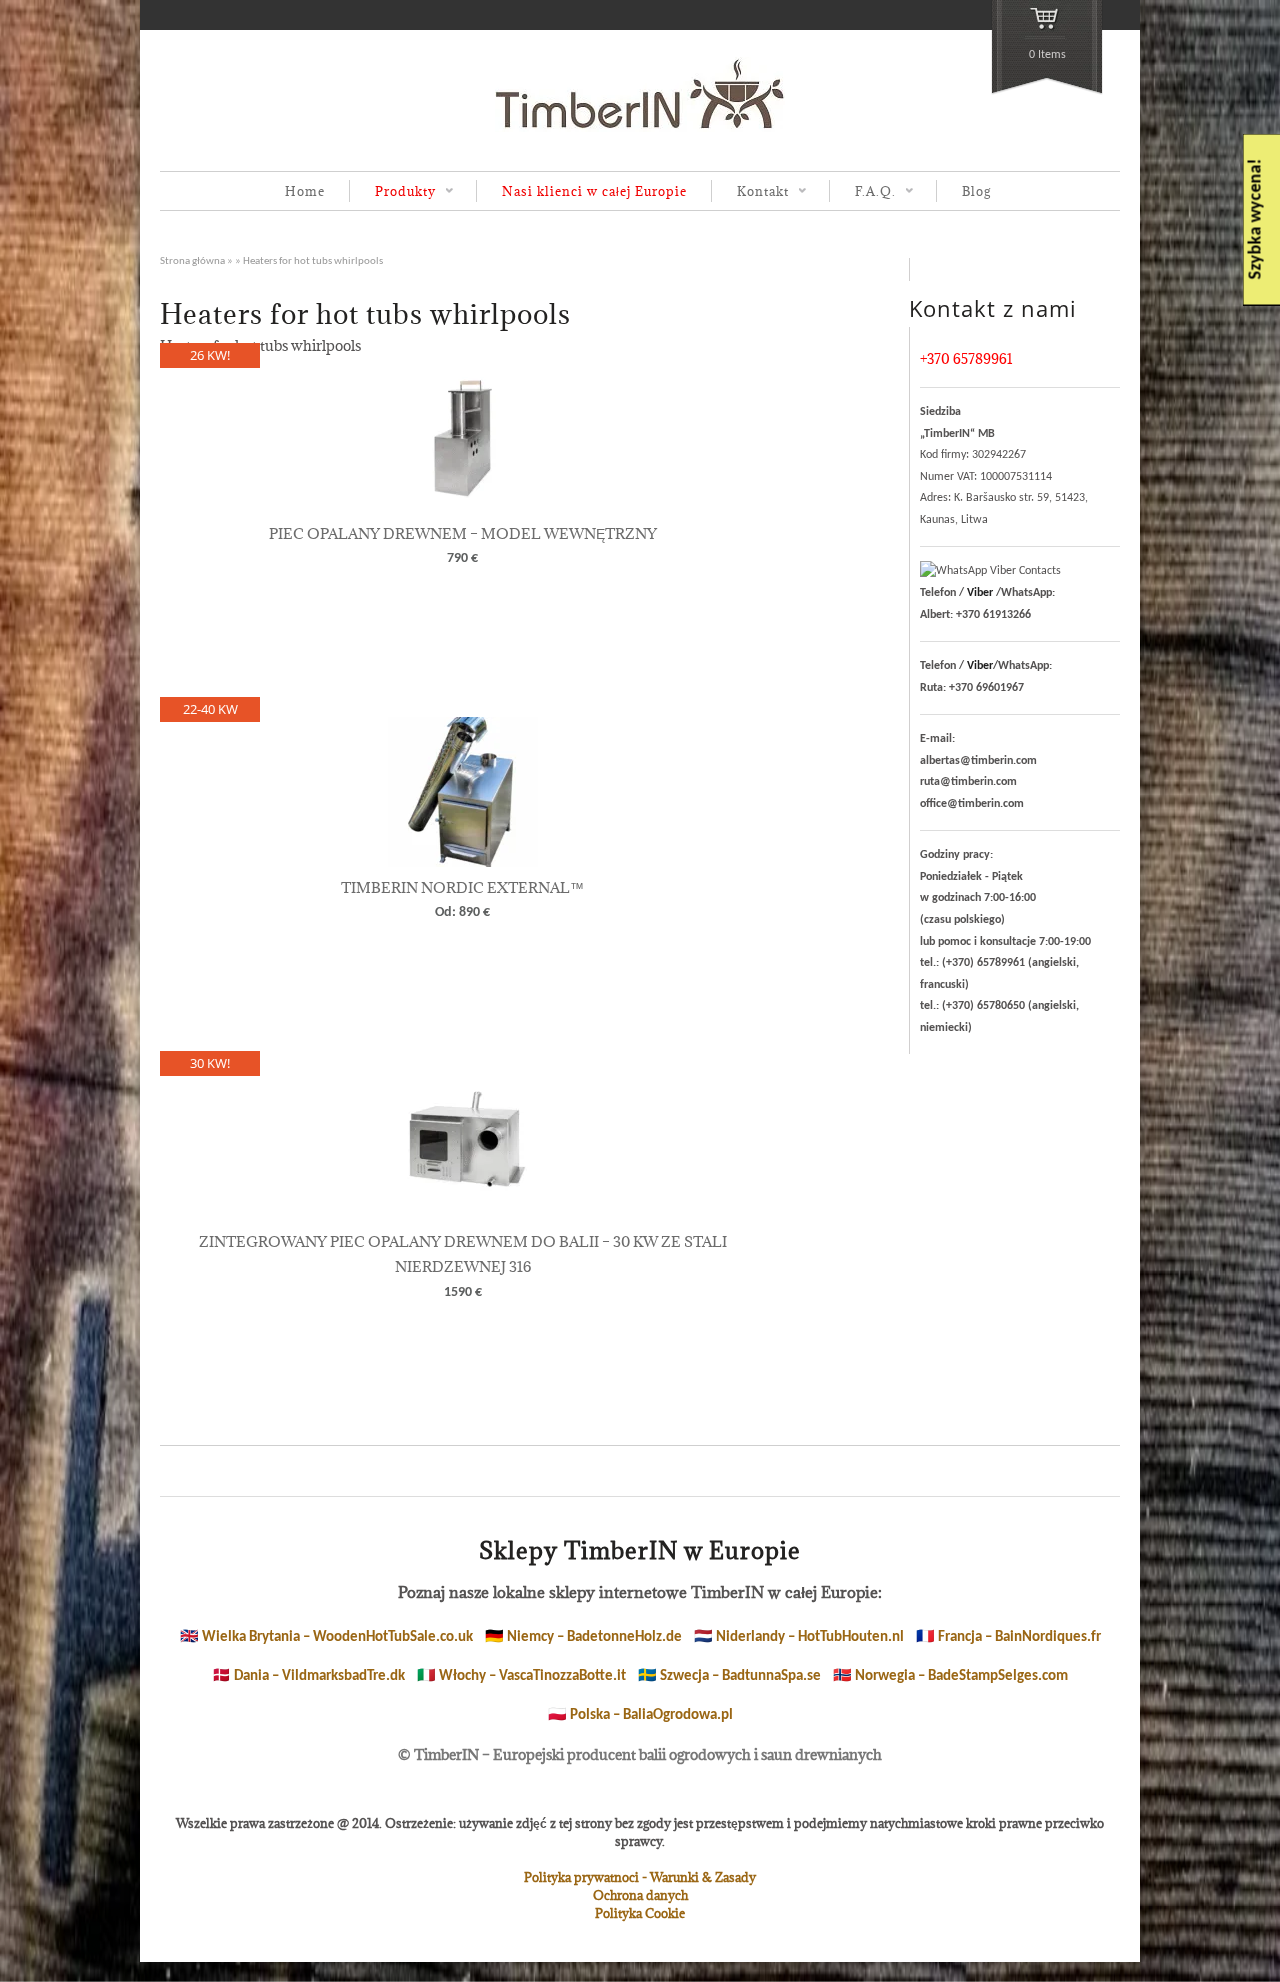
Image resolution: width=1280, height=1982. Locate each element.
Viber (980, 593)
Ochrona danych (640, 1895)
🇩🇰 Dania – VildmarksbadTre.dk (308, 1676)
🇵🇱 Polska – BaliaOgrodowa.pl (640, 1715)
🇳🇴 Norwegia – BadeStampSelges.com (950, 1676)
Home (305, 191)
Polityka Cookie (640, 1913)
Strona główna (192, 261)
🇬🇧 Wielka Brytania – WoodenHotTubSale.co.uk (326, 1637)
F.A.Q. (862, 192)
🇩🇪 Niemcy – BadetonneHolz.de (583, 1637)
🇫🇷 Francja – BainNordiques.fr (1008, 1637)
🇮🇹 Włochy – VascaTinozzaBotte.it (521, 1676)
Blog (976, 191)
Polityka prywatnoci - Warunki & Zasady (640, 1877)
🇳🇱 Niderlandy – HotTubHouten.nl (799, 1637)
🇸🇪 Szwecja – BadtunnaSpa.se (729, 1676)
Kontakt (750, 192)
